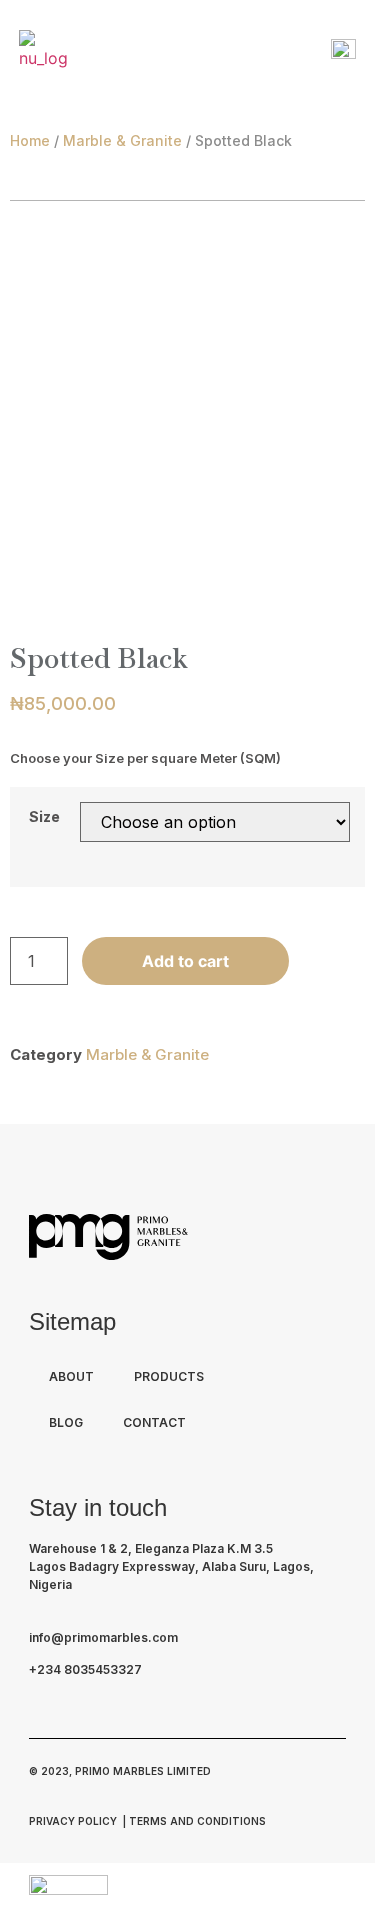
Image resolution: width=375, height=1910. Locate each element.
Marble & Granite (122, 140)
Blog (66, 1422)
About (71, 1376)
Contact (154, 1422)
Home (30, 140)
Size (44, 817)
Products (169, 1376)
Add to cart (185, 961)
